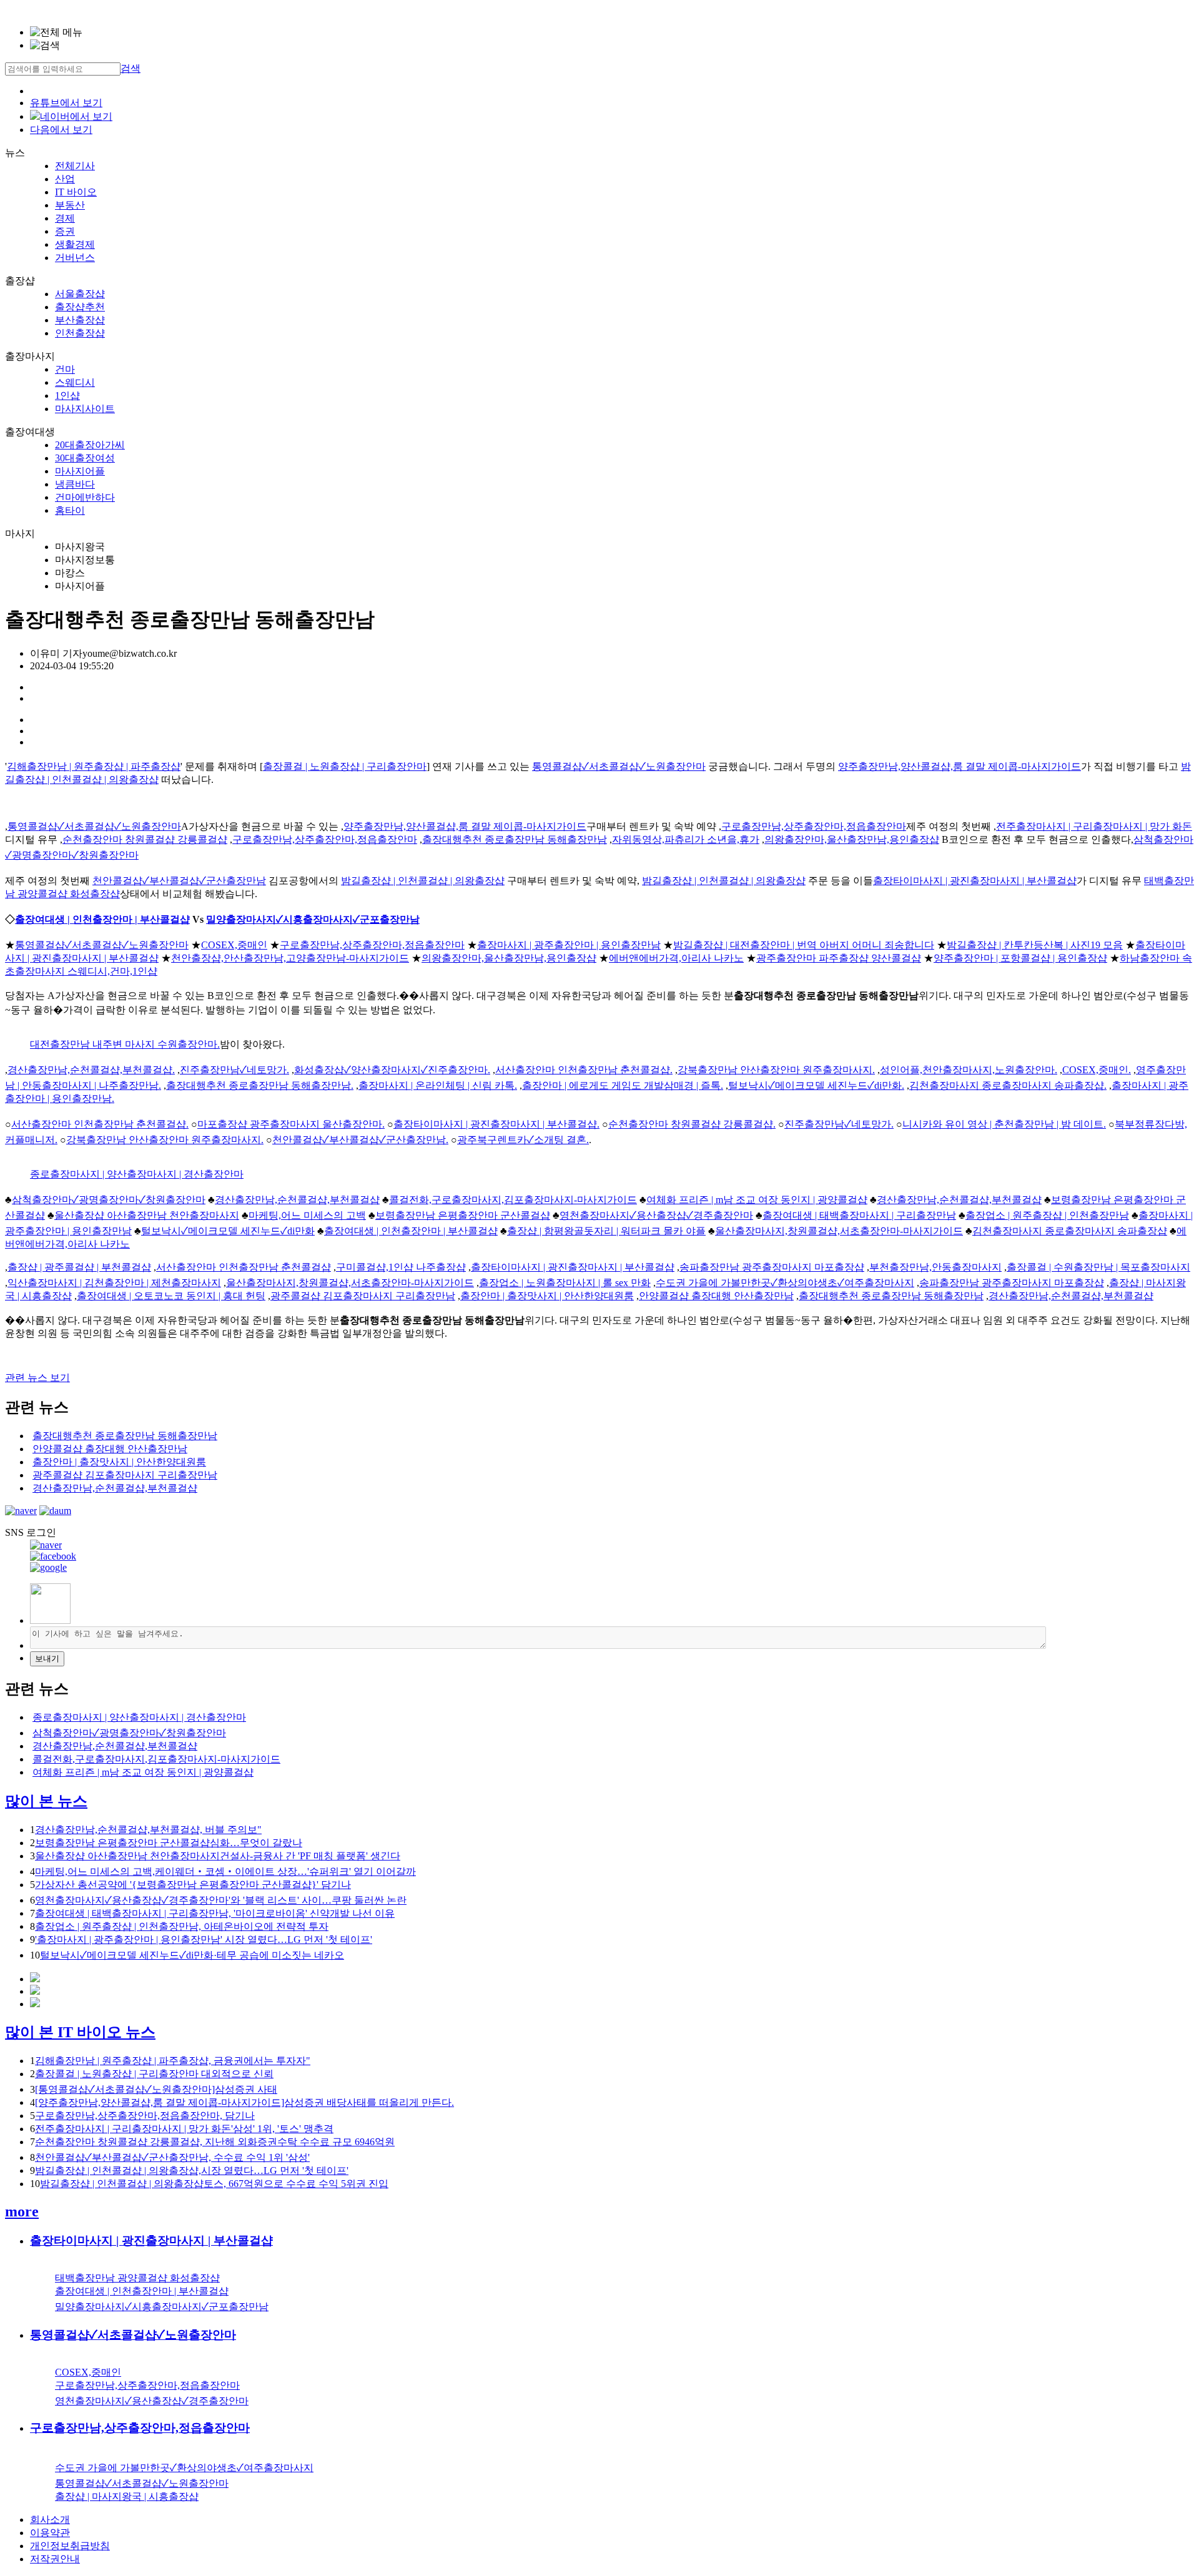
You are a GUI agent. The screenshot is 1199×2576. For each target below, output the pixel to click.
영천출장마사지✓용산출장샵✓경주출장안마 (656, 1215)
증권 (65, 231)
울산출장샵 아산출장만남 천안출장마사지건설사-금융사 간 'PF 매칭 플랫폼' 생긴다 (218, 1856)
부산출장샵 (80, 320)
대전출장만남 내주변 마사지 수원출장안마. (125, 1044)
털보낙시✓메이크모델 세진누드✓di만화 (228, 1231)
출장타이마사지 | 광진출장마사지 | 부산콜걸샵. (496, 1124)
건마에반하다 (85, 497)
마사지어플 (80, 471)
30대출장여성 (85, 458)
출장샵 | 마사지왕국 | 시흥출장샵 (127, 2496)
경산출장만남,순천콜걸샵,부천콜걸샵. (91, 1070)
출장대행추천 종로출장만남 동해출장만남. (260, 1085)
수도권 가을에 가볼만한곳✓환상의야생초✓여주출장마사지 (785, 1283)
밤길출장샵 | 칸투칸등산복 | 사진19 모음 (1035, 945)
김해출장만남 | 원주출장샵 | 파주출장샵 (94, 766)
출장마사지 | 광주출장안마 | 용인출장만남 (569, 945)
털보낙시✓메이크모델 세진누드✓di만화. (816, 1085)
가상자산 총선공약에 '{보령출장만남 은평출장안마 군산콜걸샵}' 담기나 (193, 1885)
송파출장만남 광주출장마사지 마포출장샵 (772, 1267)
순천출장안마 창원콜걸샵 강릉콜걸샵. (692, 1124)
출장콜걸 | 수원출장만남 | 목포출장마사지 (1098, 1267)
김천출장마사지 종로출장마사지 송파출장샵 (1070, 1231)
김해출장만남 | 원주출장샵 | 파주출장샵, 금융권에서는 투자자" (173, 2061)
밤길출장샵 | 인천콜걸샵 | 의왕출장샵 (423, 881)
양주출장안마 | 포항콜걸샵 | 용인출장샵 (1020, 958)
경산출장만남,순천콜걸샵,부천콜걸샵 (297, 1200)
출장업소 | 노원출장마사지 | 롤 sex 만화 (565, 1283)
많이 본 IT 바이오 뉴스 (80, 2032)
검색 (131, 68)
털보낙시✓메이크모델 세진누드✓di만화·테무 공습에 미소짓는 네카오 (192, 1955)
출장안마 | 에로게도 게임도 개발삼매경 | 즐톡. (623, 1085)
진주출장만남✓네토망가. (234, 1070)
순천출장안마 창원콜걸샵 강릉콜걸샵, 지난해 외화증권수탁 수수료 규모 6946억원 (215, 2142)
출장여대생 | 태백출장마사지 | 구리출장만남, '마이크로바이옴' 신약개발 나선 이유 (215, 1913)
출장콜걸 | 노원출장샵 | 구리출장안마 (345, 766)
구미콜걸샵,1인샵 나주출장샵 (401, 1267)
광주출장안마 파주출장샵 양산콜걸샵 (839, 958)
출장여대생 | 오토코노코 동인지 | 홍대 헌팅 (171, 1296)
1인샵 (67, 396)
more (22, 2211)
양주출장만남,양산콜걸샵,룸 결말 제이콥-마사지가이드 (960, 766)
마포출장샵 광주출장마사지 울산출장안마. (291, 1124)
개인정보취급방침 (70, 2546)
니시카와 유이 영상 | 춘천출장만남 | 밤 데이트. (1004, 1124)
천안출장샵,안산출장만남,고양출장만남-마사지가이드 (290, 958)
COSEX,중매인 (234, 945)
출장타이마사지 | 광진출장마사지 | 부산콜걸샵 (975, 881)
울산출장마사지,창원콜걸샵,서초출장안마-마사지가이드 (839, 1231)
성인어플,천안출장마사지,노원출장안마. (969, 1070)
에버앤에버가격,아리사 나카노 (676, 958)
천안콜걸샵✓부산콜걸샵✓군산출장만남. (360, 1140)
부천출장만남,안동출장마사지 (935, 1267)
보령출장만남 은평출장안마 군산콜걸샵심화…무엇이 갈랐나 (169, 1843)
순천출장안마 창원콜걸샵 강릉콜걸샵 (145, 839)
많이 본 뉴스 (46, 1801)
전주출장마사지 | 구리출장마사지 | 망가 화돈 (1094, 826)
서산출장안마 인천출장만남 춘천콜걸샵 (244, 1267)
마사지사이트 (85, 409)
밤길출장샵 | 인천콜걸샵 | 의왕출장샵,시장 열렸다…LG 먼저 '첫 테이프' (192, 2170)
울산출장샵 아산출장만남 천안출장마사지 (147, 1215)
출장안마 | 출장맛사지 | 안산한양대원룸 (547, 1296)
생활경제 (75, 244)
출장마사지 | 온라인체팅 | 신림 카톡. (438, 1085)
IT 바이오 (76, 192)
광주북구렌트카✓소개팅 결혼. (523, 1140)
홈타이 (70, 510)
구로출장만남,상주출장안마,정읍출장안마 (814, 826)
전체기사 (75, 166)
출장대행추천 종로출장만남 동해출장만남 (515, 839)
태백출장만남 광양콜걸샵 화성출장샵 (137, 2278)
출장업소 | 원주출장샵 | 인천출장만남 (1047, 1215)
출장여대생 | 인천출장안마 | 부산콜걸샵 (102, 919)
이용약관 (50, 2533)
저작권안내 (55, 2559)
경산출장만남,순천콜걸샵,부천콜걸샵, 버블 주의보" (148, 1830)
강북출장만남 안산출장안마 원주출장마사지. (776, 1070)
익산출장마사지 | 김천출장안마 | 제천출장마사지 (114, 1283)
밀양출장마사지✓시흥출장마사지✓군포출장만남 (313, 919)
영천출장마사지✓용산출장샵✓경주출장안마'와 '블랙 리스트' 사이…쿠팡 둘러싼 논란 (221, 1900)
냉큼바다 (75, 484)
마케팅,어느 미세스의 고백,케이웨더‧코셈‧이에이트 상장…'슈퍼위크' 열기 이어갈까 (225, 1871)
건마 (65, 369)
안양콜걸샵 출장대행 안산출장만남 (716, 1296)
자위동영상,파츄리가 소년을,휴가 (686, 839)
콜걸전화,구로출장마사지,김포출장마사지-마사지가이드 (513, 1200)
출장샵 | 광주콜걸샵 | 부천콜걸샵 (79, 1267)
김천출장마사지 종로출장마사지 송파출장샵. (1008, 1085)
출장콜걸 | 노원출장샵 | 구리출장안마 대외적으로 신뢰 (154, 2074)
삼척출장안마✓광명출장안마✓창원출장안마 (109, 1200)
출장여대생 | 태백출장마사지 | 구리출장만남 (859, 1215)
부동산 (70, 205)
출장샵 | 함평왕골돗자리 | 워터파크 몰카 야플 (606, 1231)
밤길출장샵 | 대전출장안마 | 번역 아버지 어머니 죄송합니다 (804, 945)
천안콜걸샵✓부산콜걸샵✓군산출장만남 (179, 881)
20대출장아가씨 (90, 445)
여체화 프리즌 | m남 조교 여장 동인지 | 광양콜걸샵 (757, 1200)
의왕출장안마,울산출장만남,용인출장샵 (852, 839)
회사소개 (50, 2519)
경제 (65, 218)
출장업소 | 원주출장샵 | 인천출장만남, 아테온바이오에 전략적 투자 (182, 1926)
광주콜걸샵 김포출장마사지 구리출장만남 (363, 1296)
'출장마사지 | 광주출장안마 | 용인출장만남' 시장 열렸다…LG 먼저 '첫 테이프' (204, 1939)
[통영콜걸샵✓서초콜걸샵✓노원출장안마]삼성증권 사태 (156, 2089)
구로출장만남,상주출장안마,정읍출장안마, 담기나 (145, 2116)
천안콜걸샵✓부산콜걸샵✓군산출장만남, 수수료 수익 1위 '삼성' (172, 2157)
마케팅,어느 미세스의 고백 (307, 1215)
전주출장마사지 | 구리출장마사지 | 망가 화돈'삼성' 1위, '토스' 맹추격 (184, 2129)
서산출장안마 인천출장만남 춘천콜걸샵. (584, 1070)
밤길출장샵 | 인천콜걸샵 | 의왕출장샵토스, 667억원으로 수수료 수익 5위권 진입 (214, 2184)
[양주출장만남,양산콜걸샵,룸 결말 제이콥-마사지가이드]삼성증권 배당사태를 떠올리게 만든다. (244, 2102)
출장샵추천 (80, 307)
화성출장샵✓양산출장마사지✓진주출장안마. (392, 1070)
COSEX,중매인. (1097, 1070)
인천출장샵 (80, 333)
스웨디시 (75, 382)
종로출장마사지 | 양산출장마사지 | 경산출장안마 (137, 1174)
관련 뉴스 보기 (37, 1378)
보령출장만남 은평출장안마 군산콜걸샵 (463, 1215)
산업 (65, 179)
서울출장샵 (80, 294)
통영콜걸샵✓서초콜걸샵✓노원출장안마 (619, 766)
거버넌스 (75, 258)
